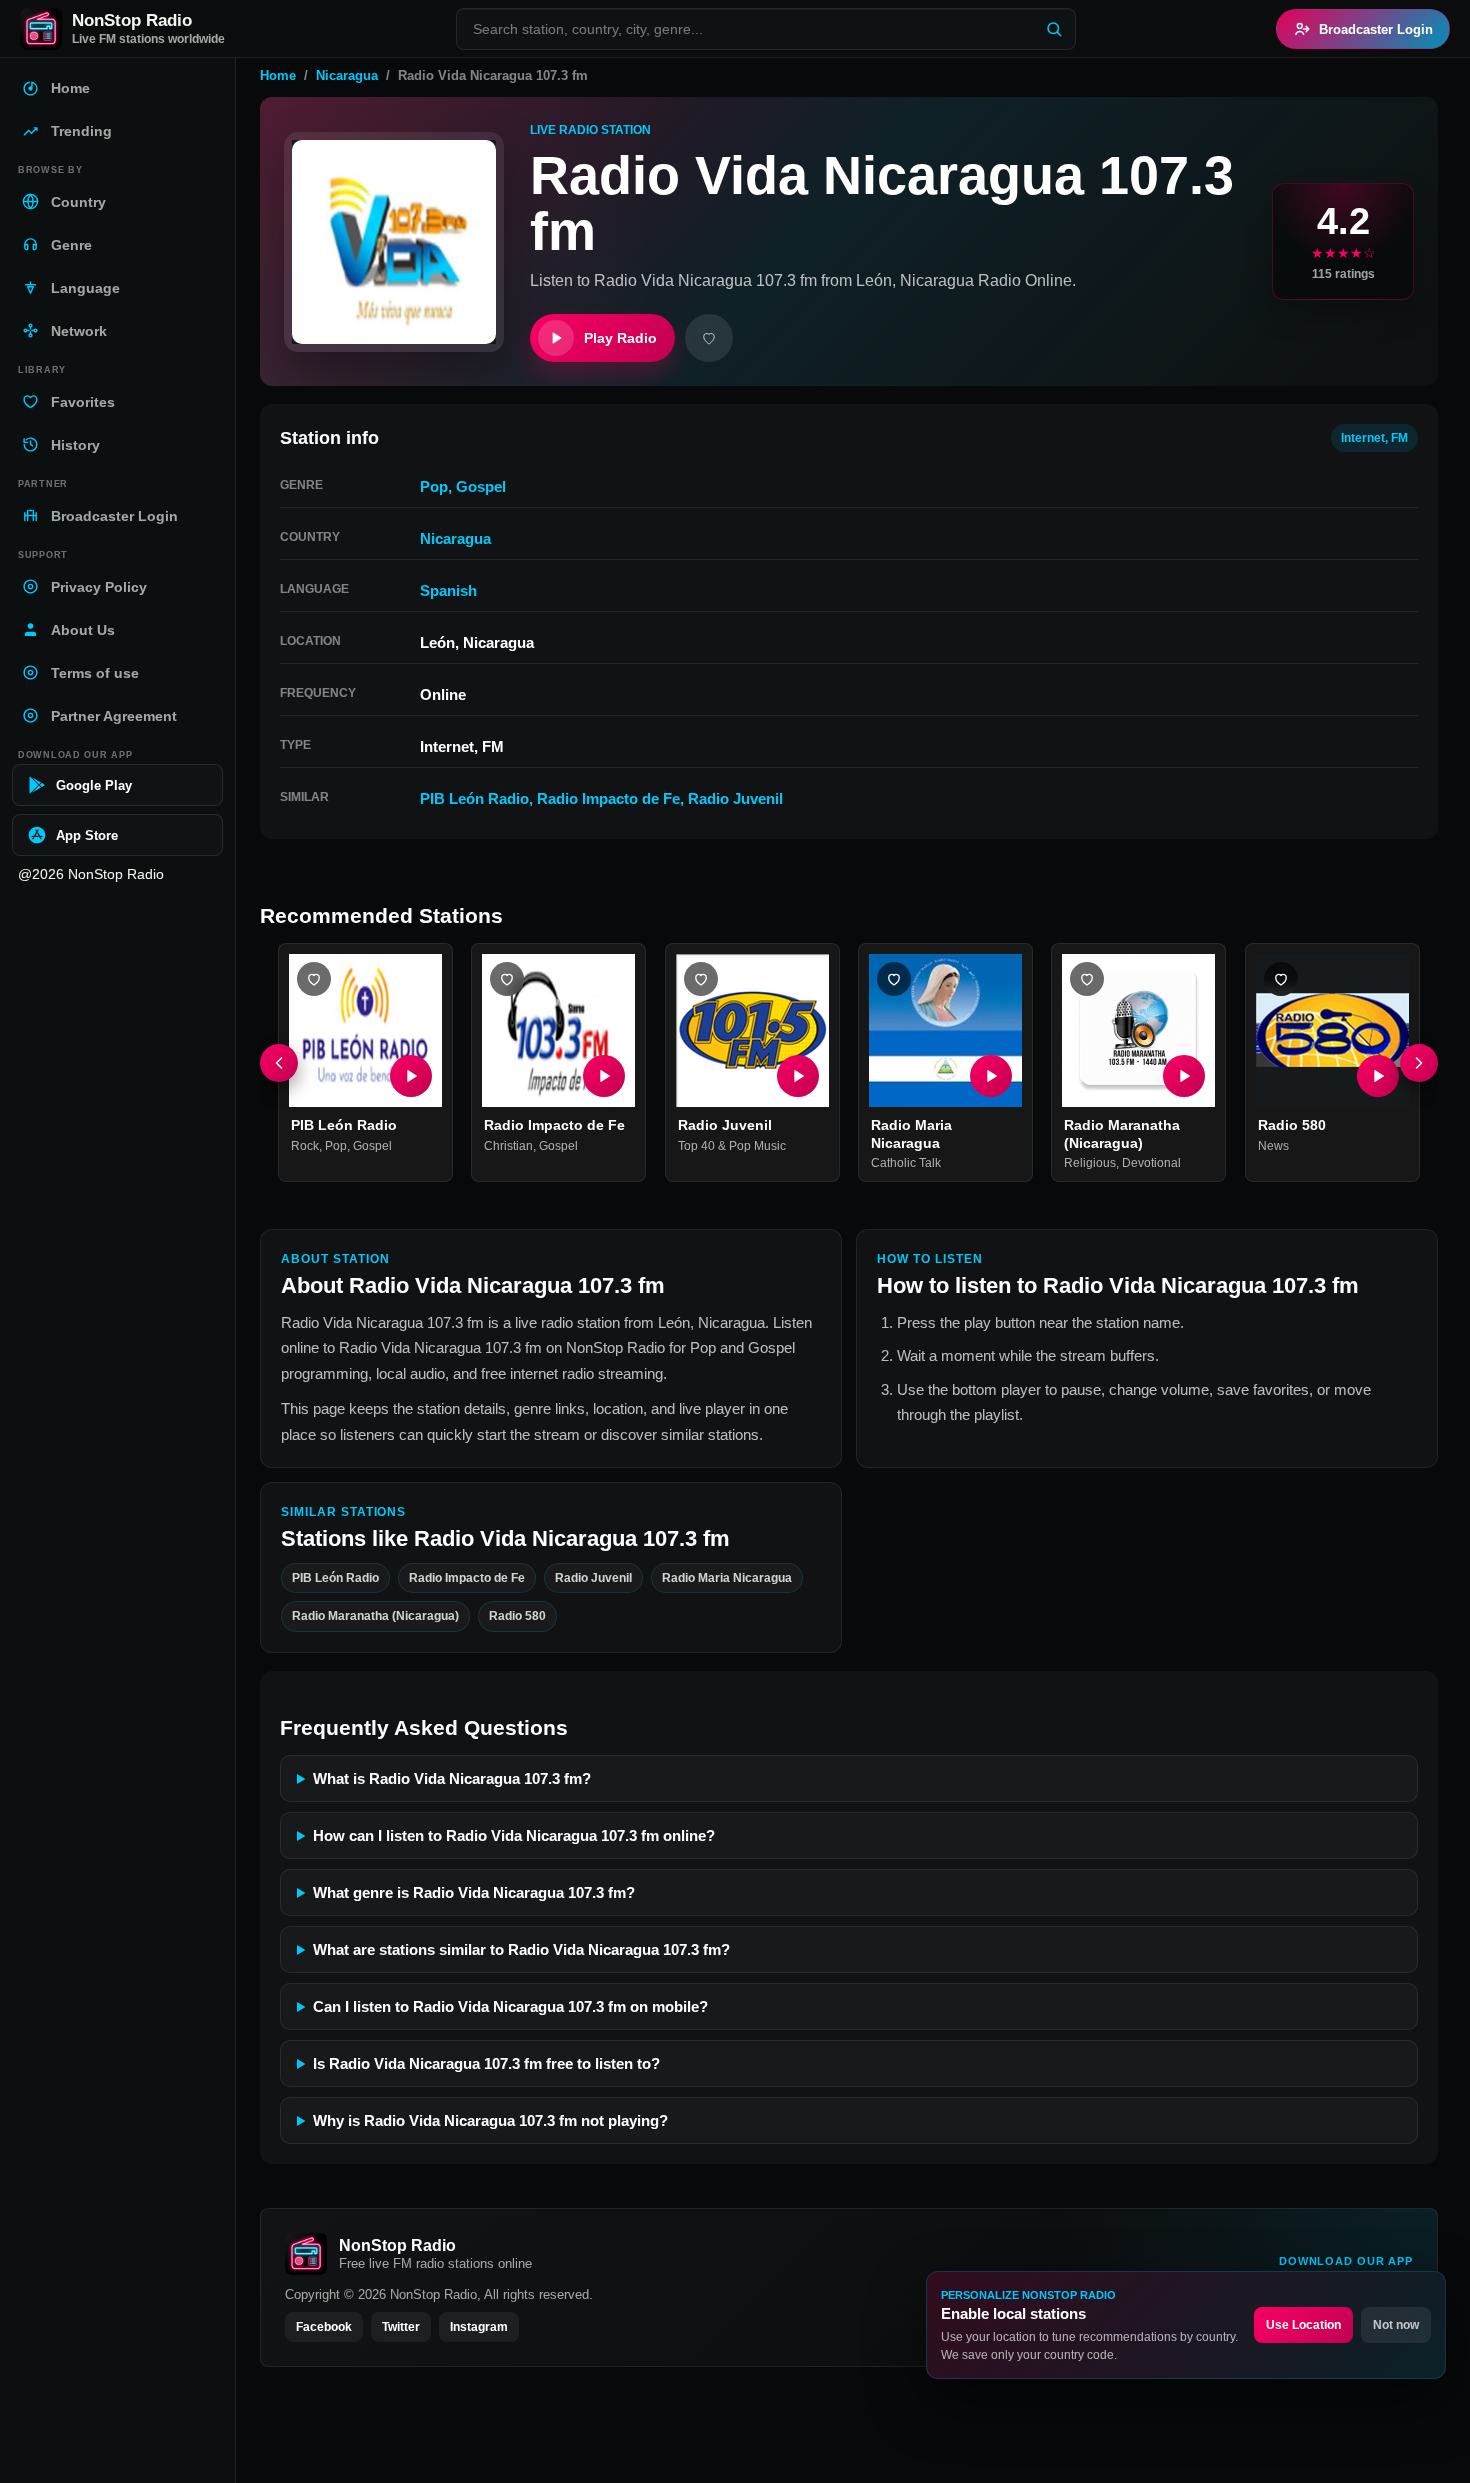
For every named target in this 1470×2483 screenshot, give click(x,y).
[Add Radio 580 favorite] (1281, 979)
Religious (1090, 1164)
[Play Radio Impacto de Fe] (605, 1077)
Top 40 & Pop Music (732, 1146)
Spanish (448, 590)
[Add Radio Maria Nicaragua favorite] (894, 979)
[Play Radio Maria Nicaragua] (991, 1077)
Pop (434, 486)
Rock (305, 1146)
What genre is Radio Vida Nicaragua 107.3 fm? (474, 1892)
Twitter (401, 2327)
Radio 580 (1292, 1126)
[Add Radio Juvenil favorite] (701, 979)
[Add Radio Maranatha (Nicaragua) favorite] (1087, 979)
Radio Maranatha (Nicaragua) (1122, 1135)
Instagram (479, 2327)
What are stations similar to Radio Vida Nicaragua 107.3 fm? (521, 1949)
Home (278, 75)
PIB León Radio (474, 798)
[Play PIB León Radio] (411, 1077)
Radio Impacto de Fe (608, 798)
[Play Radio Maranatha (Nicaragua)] (1185, 1077)
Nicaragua (347, 75)
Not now (1396, 2325)
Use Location (1303, 2325)
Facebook (324, 2327)
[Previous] (279, 1063)
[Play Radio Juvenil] (798, 1077)
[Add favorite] (709, 338)
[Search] (1054, 29)
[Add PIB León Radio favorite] (314, 979)
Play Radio (620, 338)
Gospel (481, 486)
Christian (508, 1146)
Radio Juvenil (735, 798)
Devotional (1151, 1164)
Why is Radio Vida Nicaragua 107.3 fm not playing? (490, 2120)
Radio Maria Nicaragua (911, 1135)
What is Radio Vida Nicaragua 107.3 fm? (452, 1778)
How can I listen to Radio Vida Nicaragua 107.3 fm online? (514, 1835)
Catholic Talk (906, 1164)
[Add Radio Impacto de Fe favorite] (507, 979)
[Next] (1419, 1063)
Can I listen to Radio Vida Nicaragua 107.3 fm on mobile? (510, 2006)
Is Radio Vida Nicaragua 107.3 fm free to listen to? (486, 2063)
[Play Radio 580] (1378, 1077)
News (1273, 1146)
